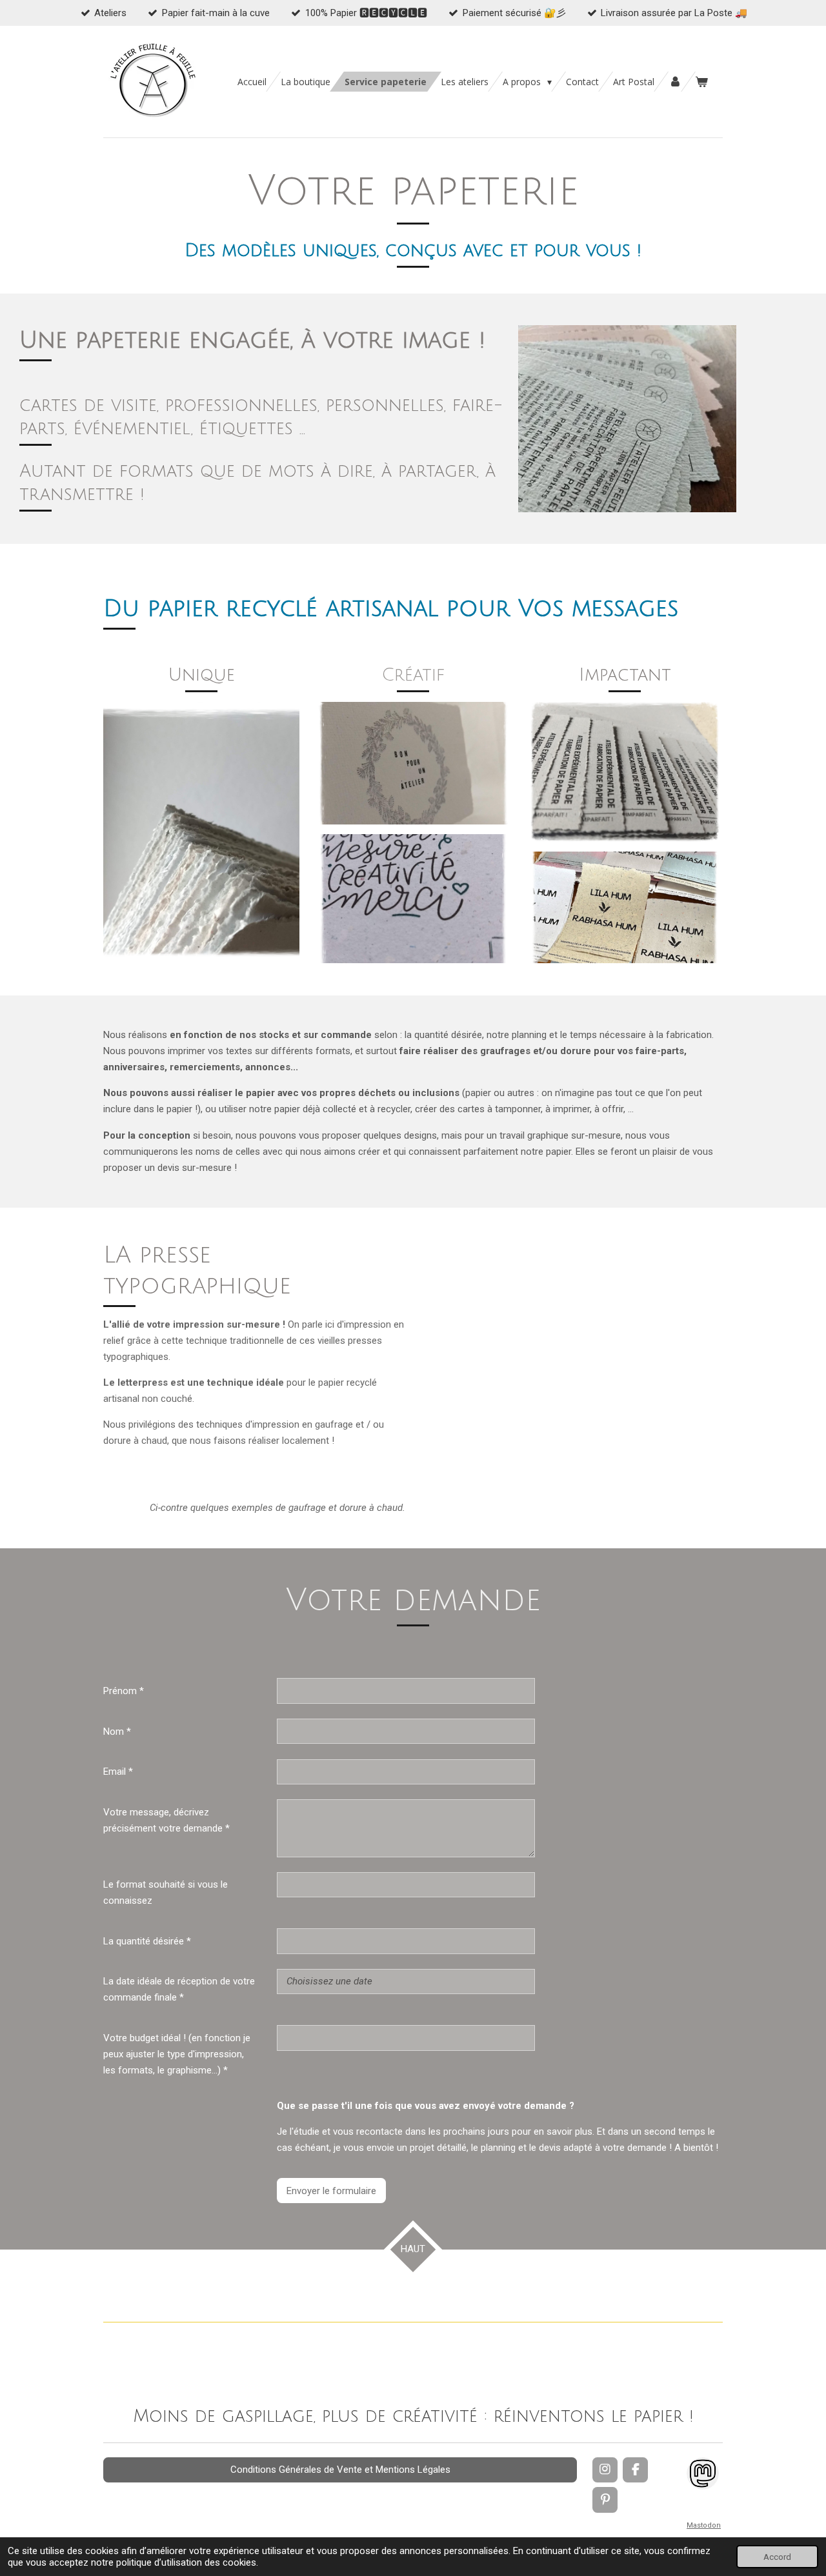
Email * (118, 1772)
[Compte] (675, 82)
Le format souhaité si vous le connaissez (166, 1892)
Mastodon (704, 2525)
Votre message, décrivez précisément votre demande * (166, 1820)
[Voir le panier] (701, 82)
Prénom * (124, 1691)
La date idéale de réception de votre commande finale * (179, 1989)
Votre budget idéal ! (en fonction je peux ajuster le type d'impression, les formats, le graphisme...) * (177, 2054)
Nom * (117, 1732)
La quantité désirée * (147, 1941)
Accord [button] (777, 2557)
